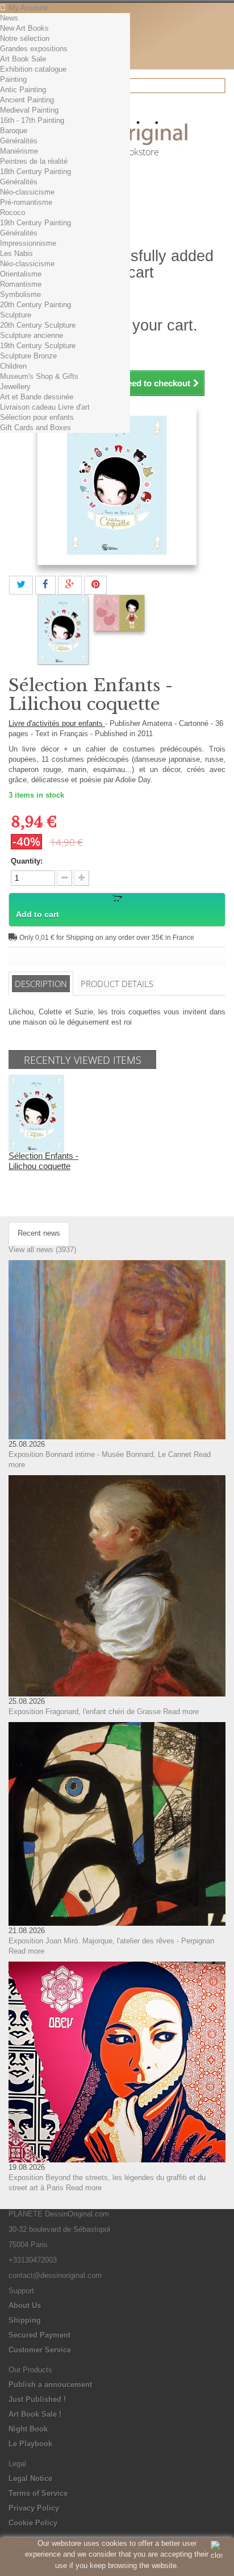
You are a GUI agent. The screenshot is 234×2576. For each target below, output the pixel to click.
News (9, 18)
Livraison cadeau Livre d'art (45, 407)
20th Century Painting (35, 305)
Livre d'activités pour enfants (57, 723)
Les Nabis (16, 253)
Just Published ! (37, 2399)
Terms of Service (38, 2493)
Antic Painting (23, 90)
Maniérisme (19, 151)
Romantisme (21, 284)
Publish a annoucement (50, 2385)
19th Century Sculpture (38, 346)
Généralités (19, 141)
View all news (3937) (42, 1250)
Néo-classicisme (27, 192)
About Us (25, 2305)
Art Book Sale (23, 59)
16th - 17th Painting (32, 120)
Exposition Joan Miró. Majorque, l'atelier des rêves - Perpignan (111, 1941)
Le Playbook (30, 2444)
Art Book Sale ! (35, 2414)
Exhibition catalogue (33, 69)
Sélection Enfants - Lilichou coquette (43, 1161)
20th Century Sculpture (38, 325)
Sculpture (16, 315)
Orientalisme (21, 274)
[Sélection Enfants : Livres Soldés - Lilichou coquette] (63, 630)
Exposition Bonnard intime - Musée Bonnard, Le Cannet (100, 1454)
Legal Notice (30, 2478)
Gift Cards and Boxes (35, 428)
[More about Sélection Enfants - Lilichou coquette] (36, 1113)
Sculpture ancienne (32, 335)
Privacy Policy (34, 2508)
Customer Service (40, 2350)
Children (13, 366)
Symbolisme (20, 294)
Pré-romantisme (26, 202)
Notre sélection (25, 38)
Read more (181, 1712)
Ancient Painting (27, 100)
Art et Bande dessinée (37, 397)
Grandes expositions (34, 49)
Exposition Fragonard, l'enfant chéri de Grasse (85, 1712)
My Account (28, 8)
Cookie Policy (33, 2523)
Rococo (12, 212)
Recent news (39, 1233)
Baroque (14, 131)
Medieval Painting (29, 110)
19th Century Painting (35, 223)
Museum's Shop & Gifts (39, 376)
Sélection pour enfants (37, 417)
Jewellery (15, 387)
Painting (13, 79)
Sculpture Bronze (28, 356)
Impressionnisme (28, 243)
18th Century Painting (35, 172)
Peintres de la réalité (34, 161)
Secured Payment (39, 2335)
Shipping (25, 2320)
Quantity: (27, 861)
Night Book (28, 2429)
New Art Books (24, 28)
